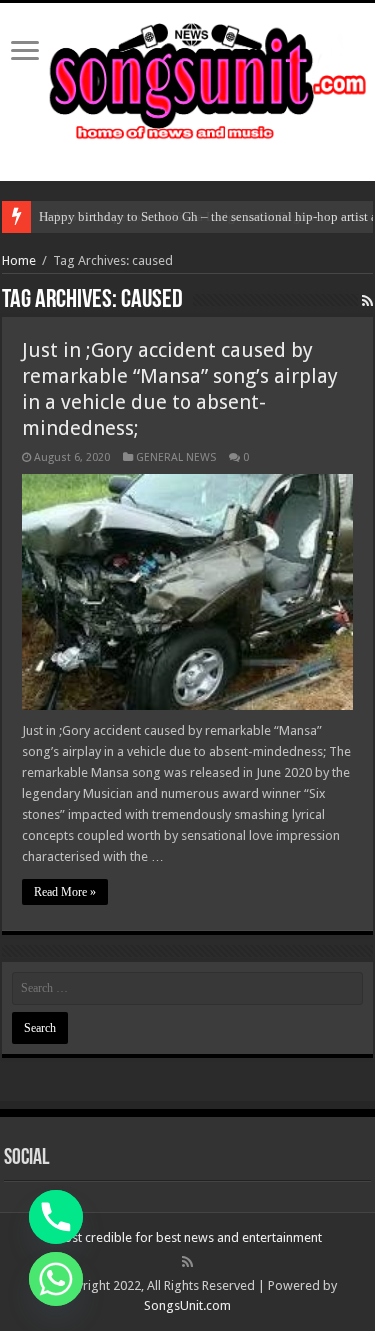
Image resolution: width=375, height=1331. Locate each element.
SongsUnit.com (187, 1305)
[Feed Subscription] (367, 301)
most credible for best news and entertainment (187, 1237)
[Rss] (187, 1262)
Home (19, 260)
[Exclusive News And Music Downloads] (187, 78)
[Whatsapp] (56, 1279)
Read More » (65, 892)
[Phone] (56, 1217)
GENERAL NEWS (176, 457)
